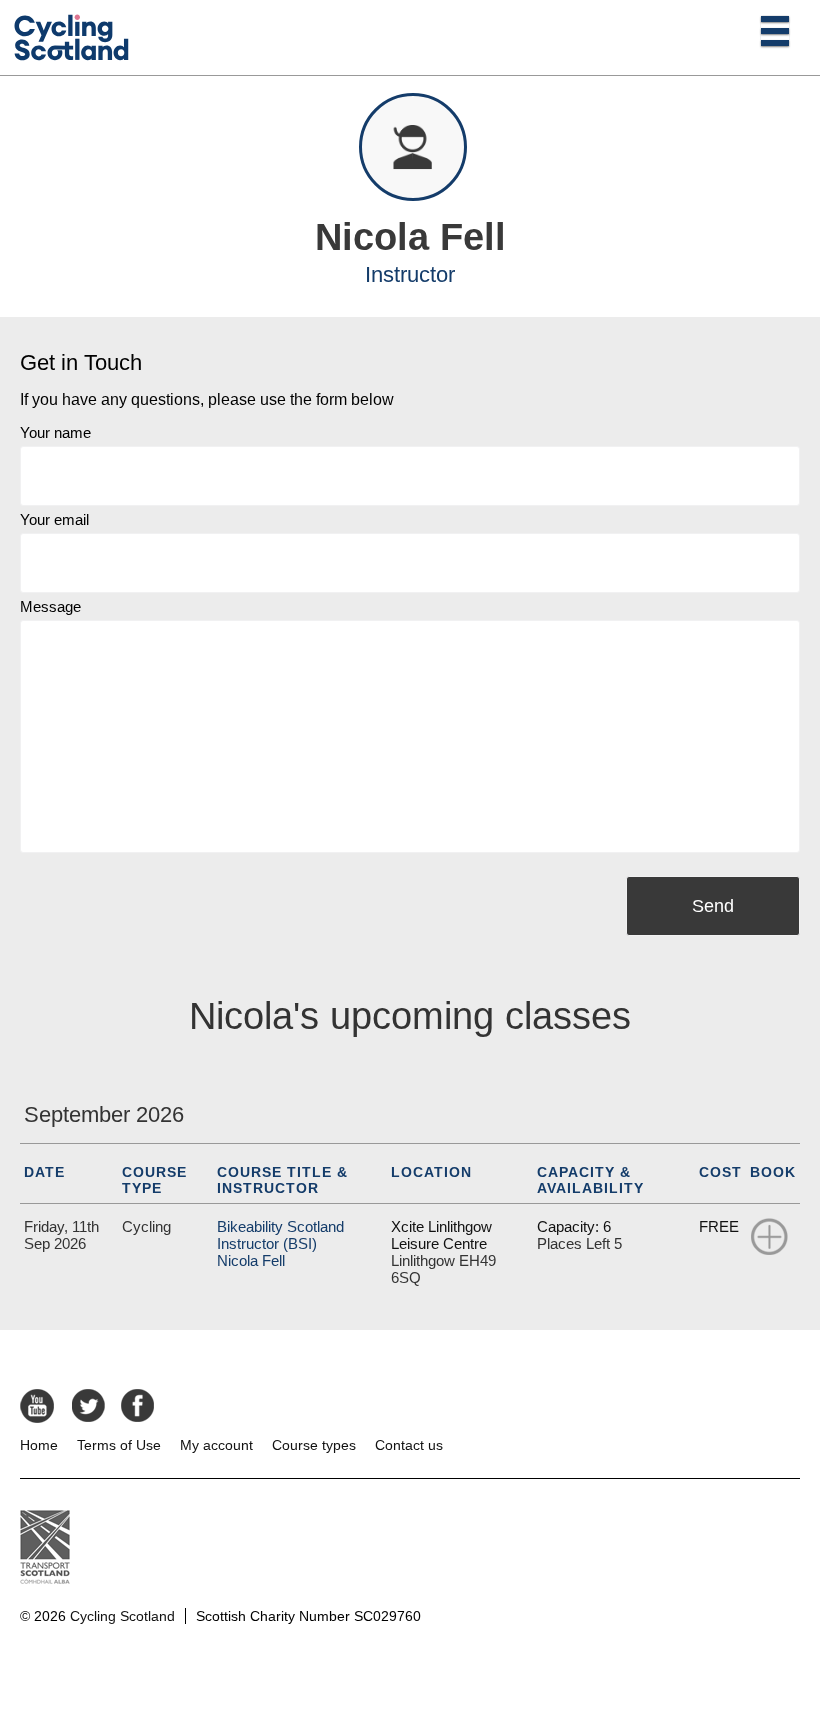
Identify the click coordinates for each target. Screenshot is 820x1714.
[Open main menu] (775, 30)
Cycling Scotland (122, 1616)
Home (39, 1445)
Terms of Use (119, 1445)
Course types (314, 1445)
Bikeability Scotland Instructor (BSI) (280, 1235)
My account (216, 1445)
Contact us (409, 1445)
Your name (55, 432)
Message (50, 606)
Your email (54, 519)
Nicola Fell (251, 1260)
